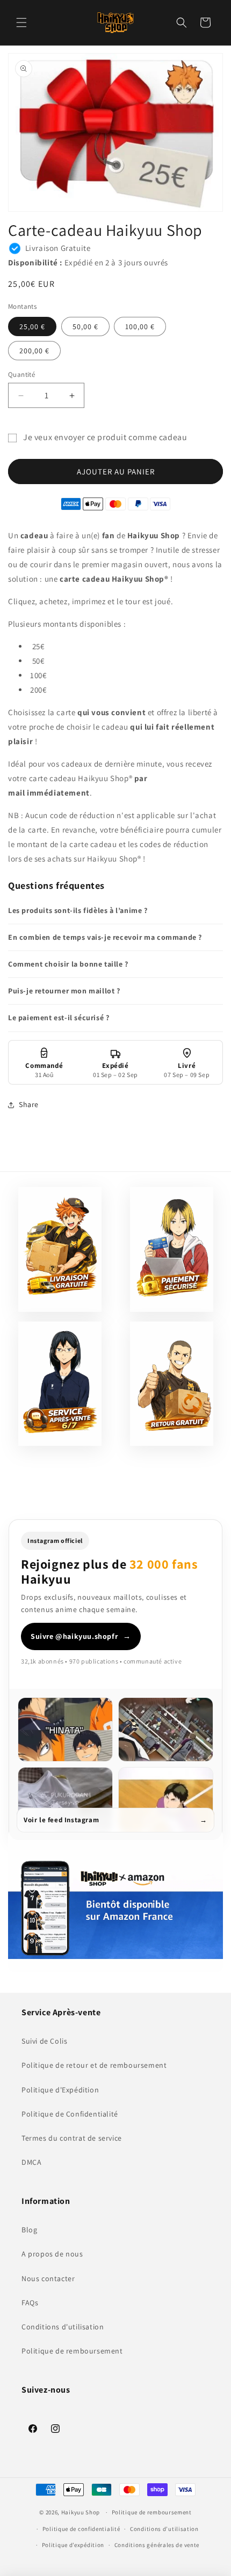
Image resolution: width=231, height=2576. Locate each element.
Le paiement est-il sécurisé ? (59, 1018)
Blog (29, 2230)
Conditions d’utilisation (164, 2529)
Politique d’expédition (73, 2545)
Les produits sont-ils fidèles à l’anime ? (78, 910)
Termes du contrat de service (72, 2138)
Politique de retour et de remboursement (94, 2065)
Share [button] (29, 1104)
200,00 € (34, 351)
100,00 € (140, 326)
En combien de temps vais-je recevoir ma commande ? (105, 937)
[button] (21, 23)
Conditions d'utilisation (63, 2327)
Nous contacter (48, 2278)
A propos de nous (52, 2254)
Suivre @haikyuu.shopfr (81, 1636)
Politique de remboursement (72, 2351)
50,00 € (85, 326)
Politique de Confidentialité (70, 2114)
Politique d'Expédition (60, 2090)
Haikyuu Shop (81, 2512)
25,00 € (32, 326)
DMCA (31, 2162)
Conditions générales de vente (157, 2545)
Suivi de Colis (44, 2041)
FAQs (30, 2303)
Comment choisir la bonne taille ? (68, 964)
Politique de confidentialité (81, 2529)
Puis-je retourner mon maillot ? (64, 991)
